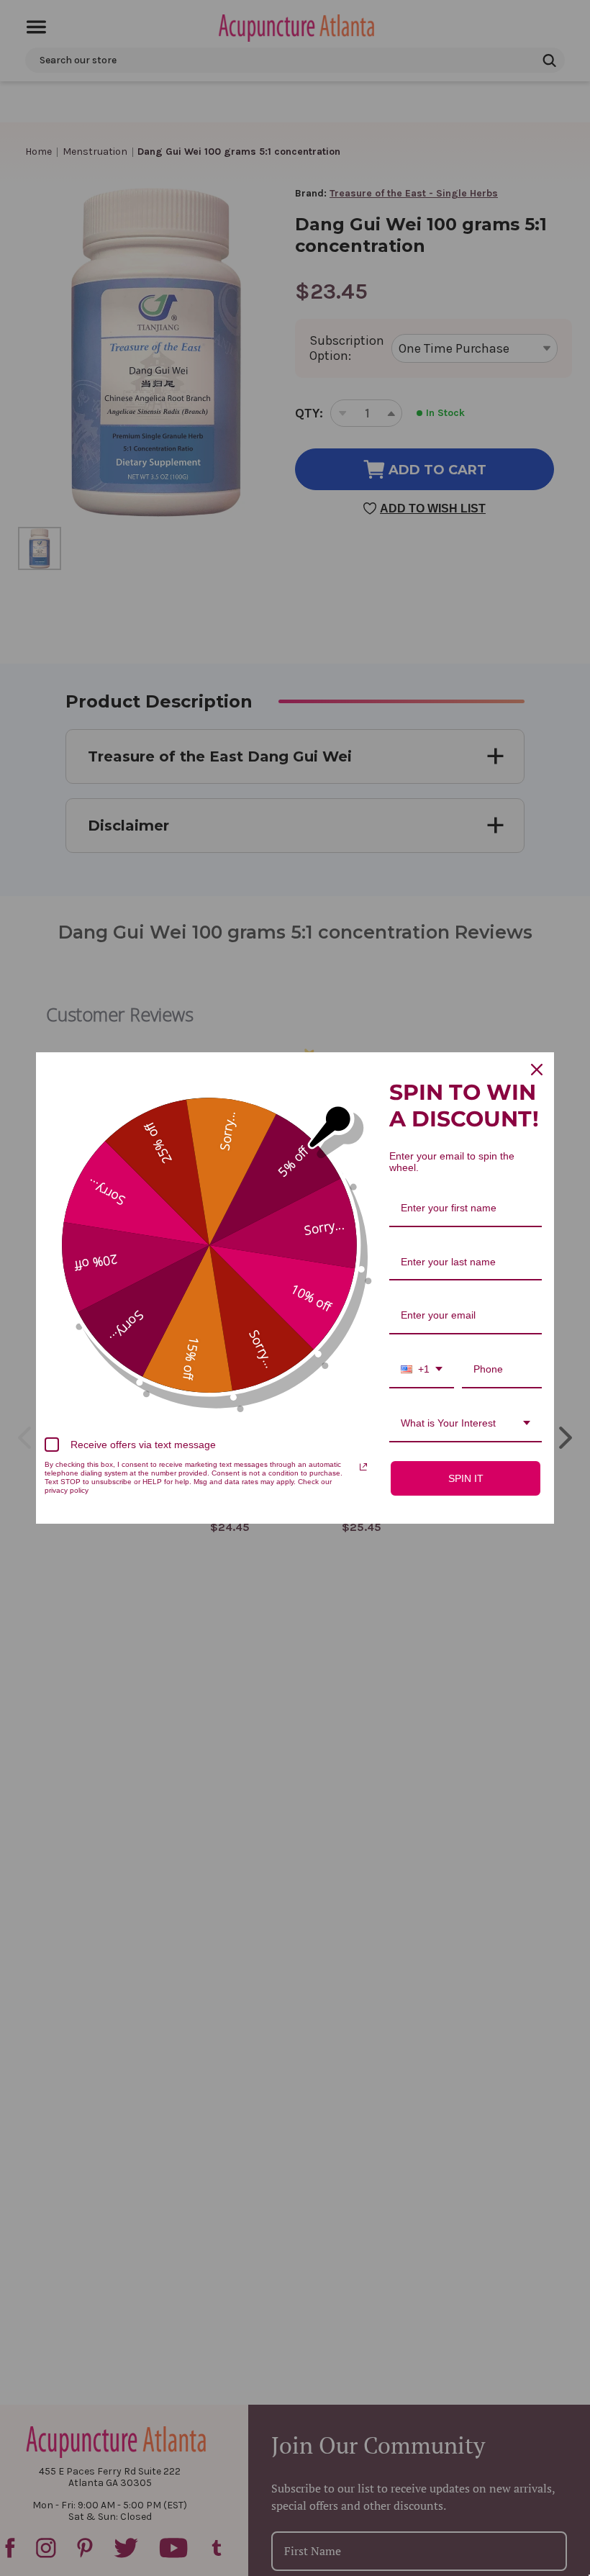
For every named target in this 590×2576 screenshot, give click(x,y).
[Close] (537, 1070)
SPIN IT (466, 1478)
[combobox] (422, 1370)
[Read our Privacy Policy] (363, 1467)
